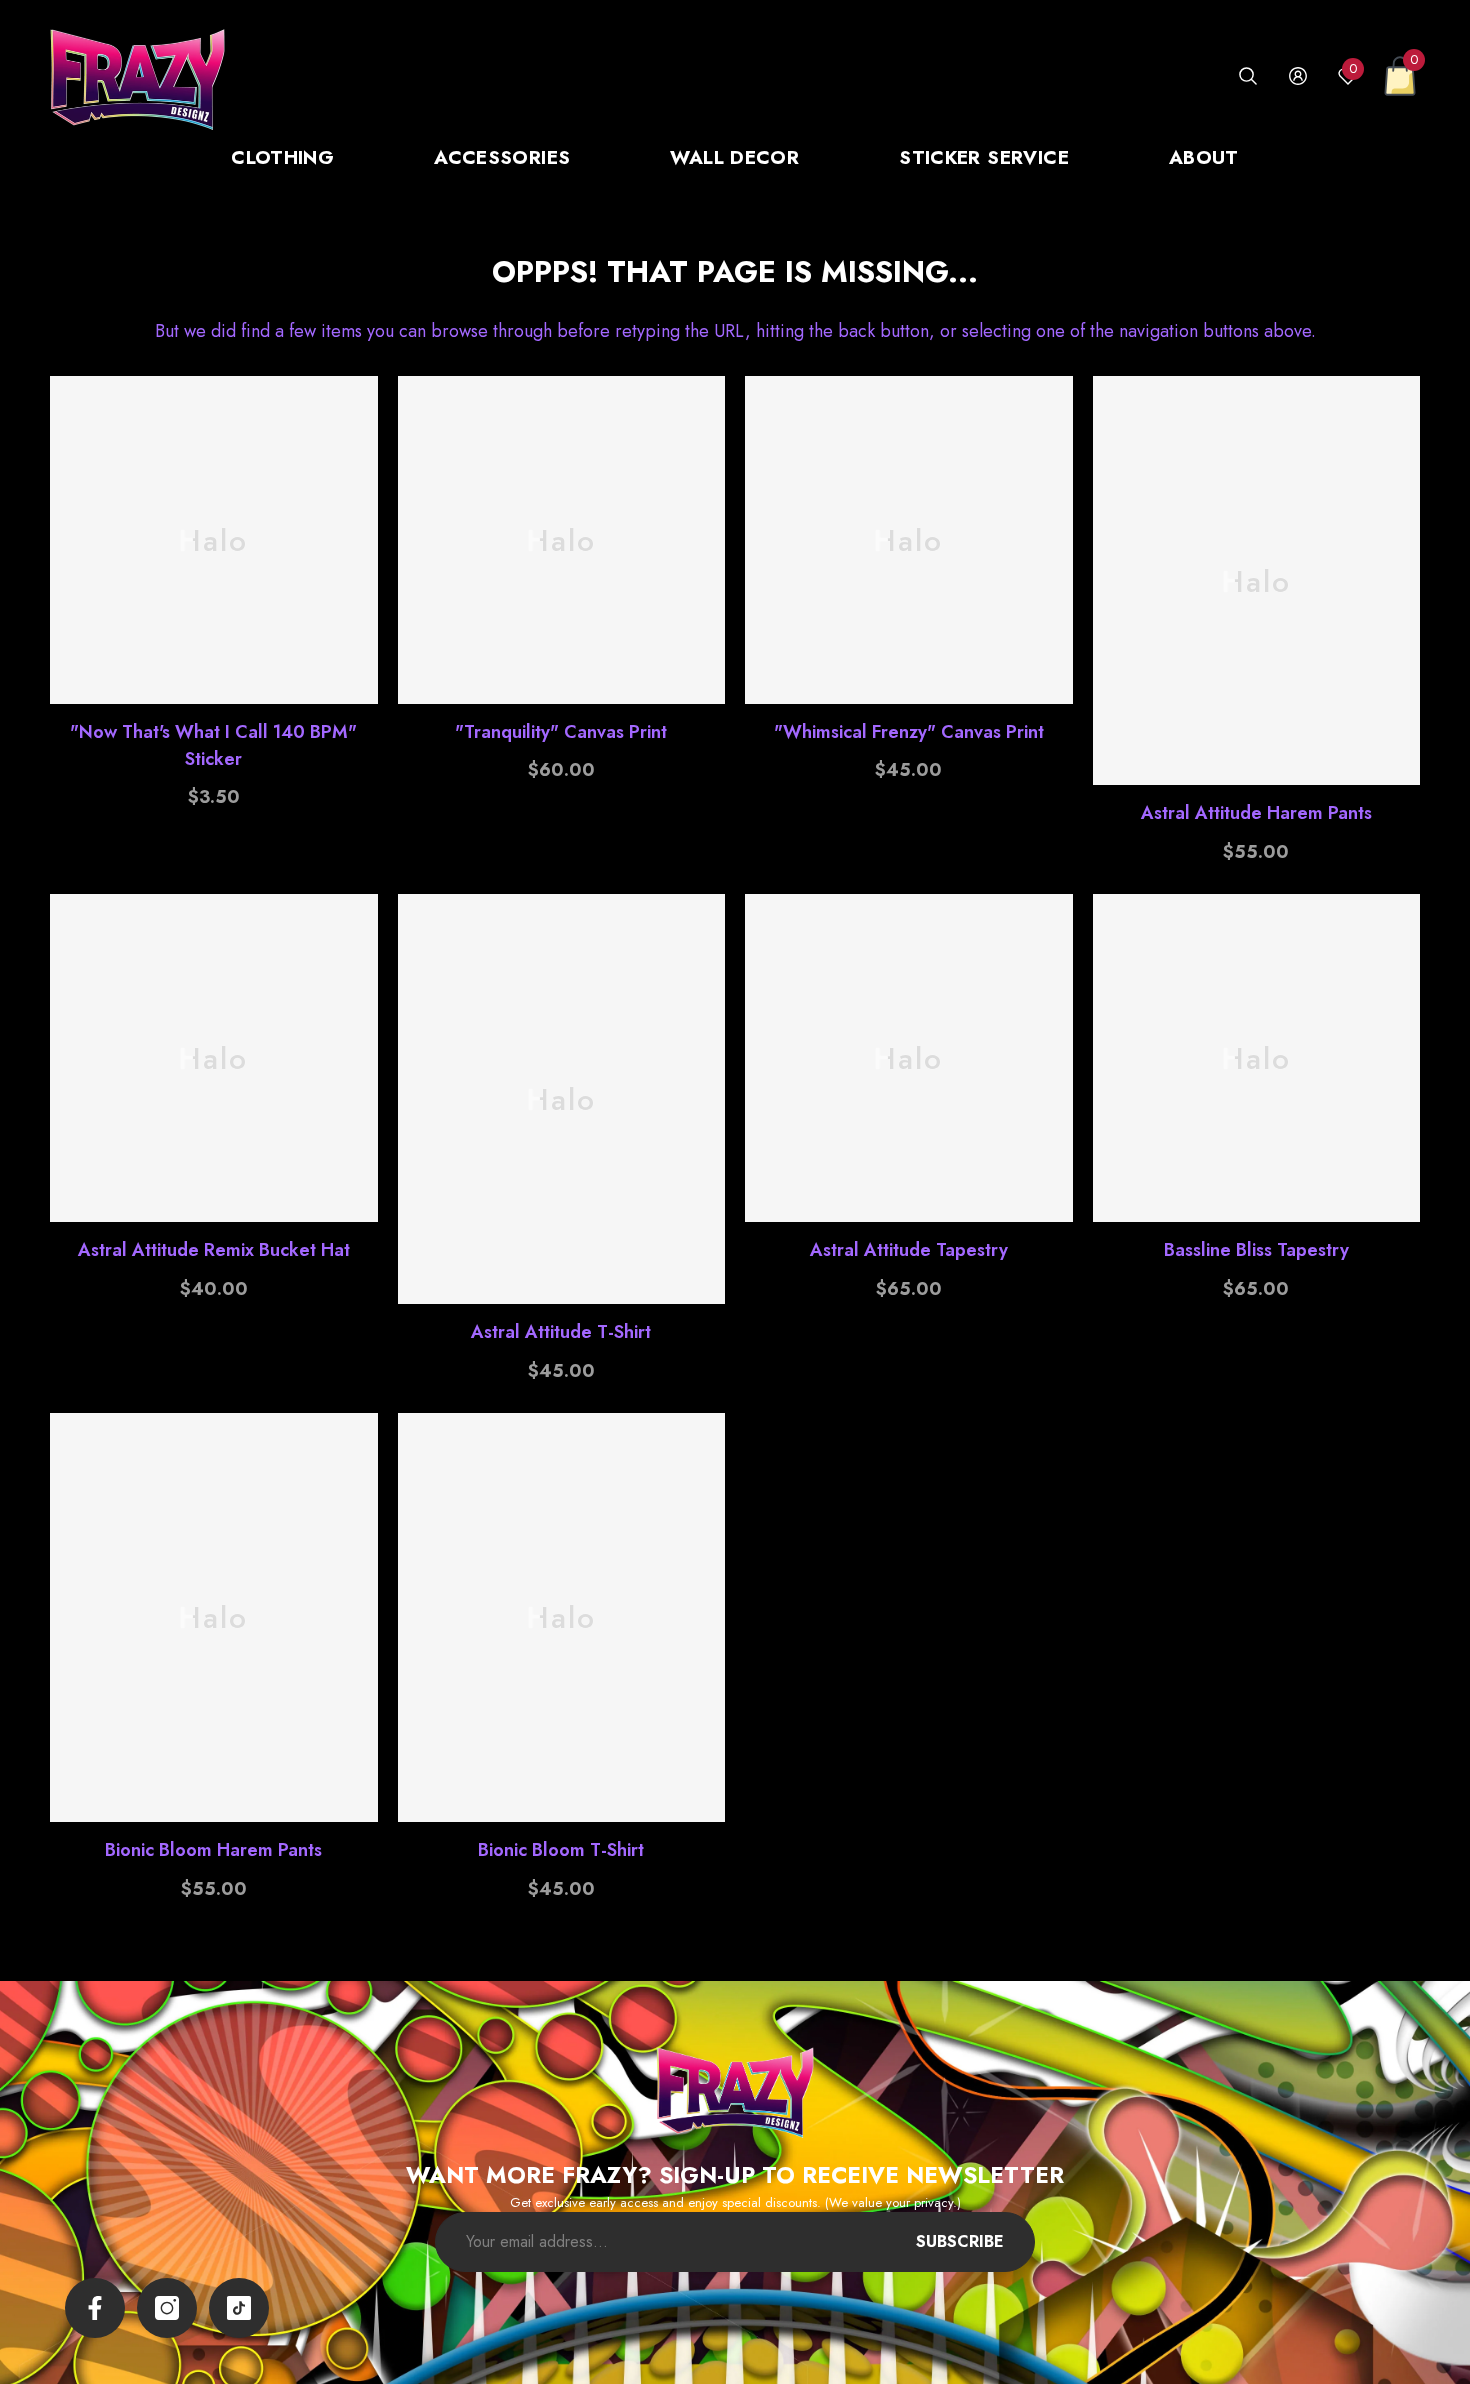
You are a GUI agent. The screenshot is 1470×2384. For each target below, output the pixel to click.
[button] (1248, 76)
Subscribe (960, 2241)
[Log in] (1298, 76)
